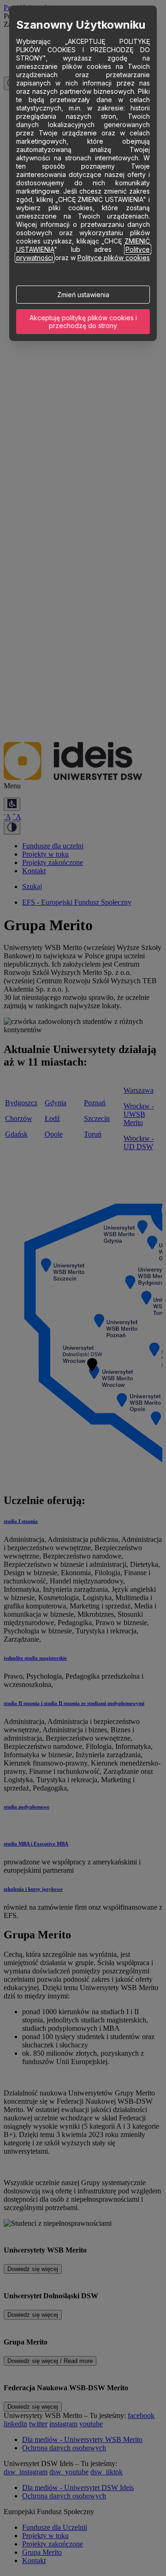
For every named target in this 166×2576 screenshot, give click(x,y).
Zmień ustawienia (83, 295)
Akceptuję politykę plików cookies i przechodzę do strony (83, 322)
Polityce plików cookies (114, 258)
